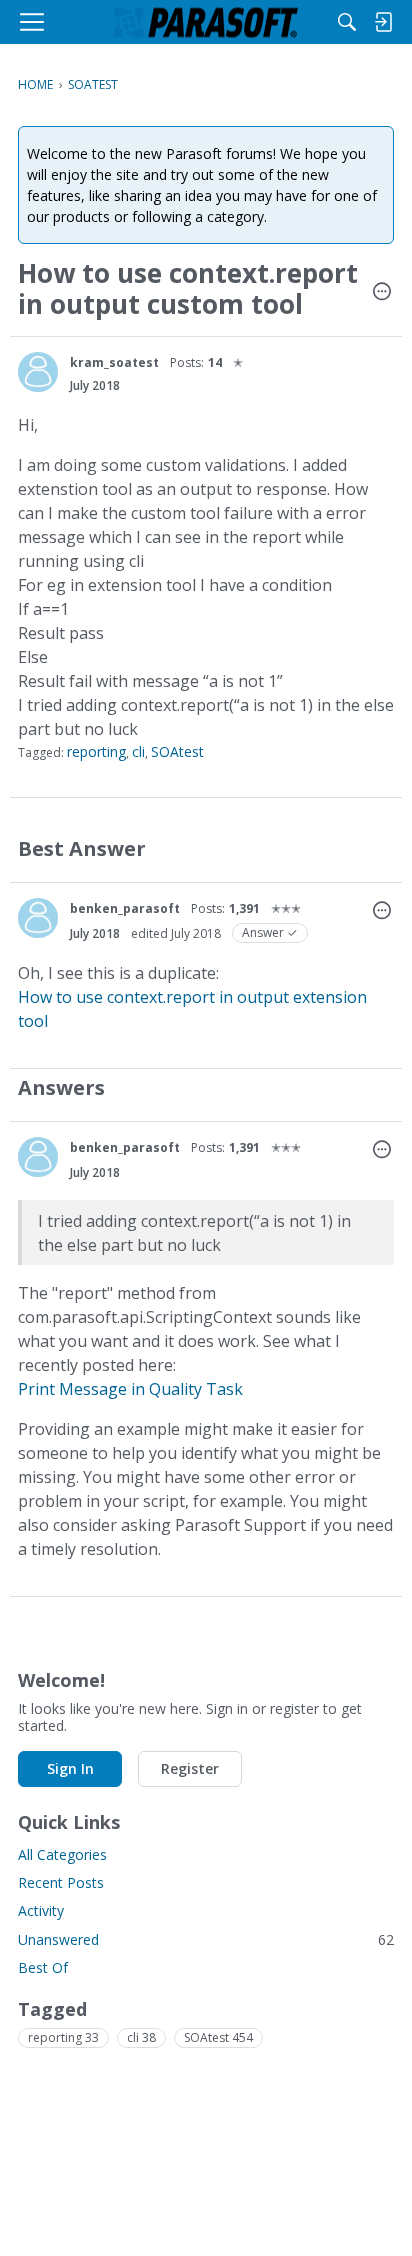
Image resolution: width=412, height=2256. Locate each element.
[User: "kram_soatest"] (38, 372)
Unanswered (206, 1939)
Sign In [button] (70, 1768)
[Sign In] (383, 22)
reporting (96, 751)
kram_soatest (114, 362)
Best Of (43, 1967)
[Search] (347, 22)
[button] (382, 293)
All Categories (62, 1854)
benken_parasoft (125, 908)
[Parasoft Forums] (206, 22)
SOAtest (177, 751)
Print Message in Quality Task (130, 1389)
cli (138, 751)
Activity (41, 1910)
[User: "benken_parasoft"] (38, 918)
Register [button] (190, 1768)
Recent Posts (61, 1882)
